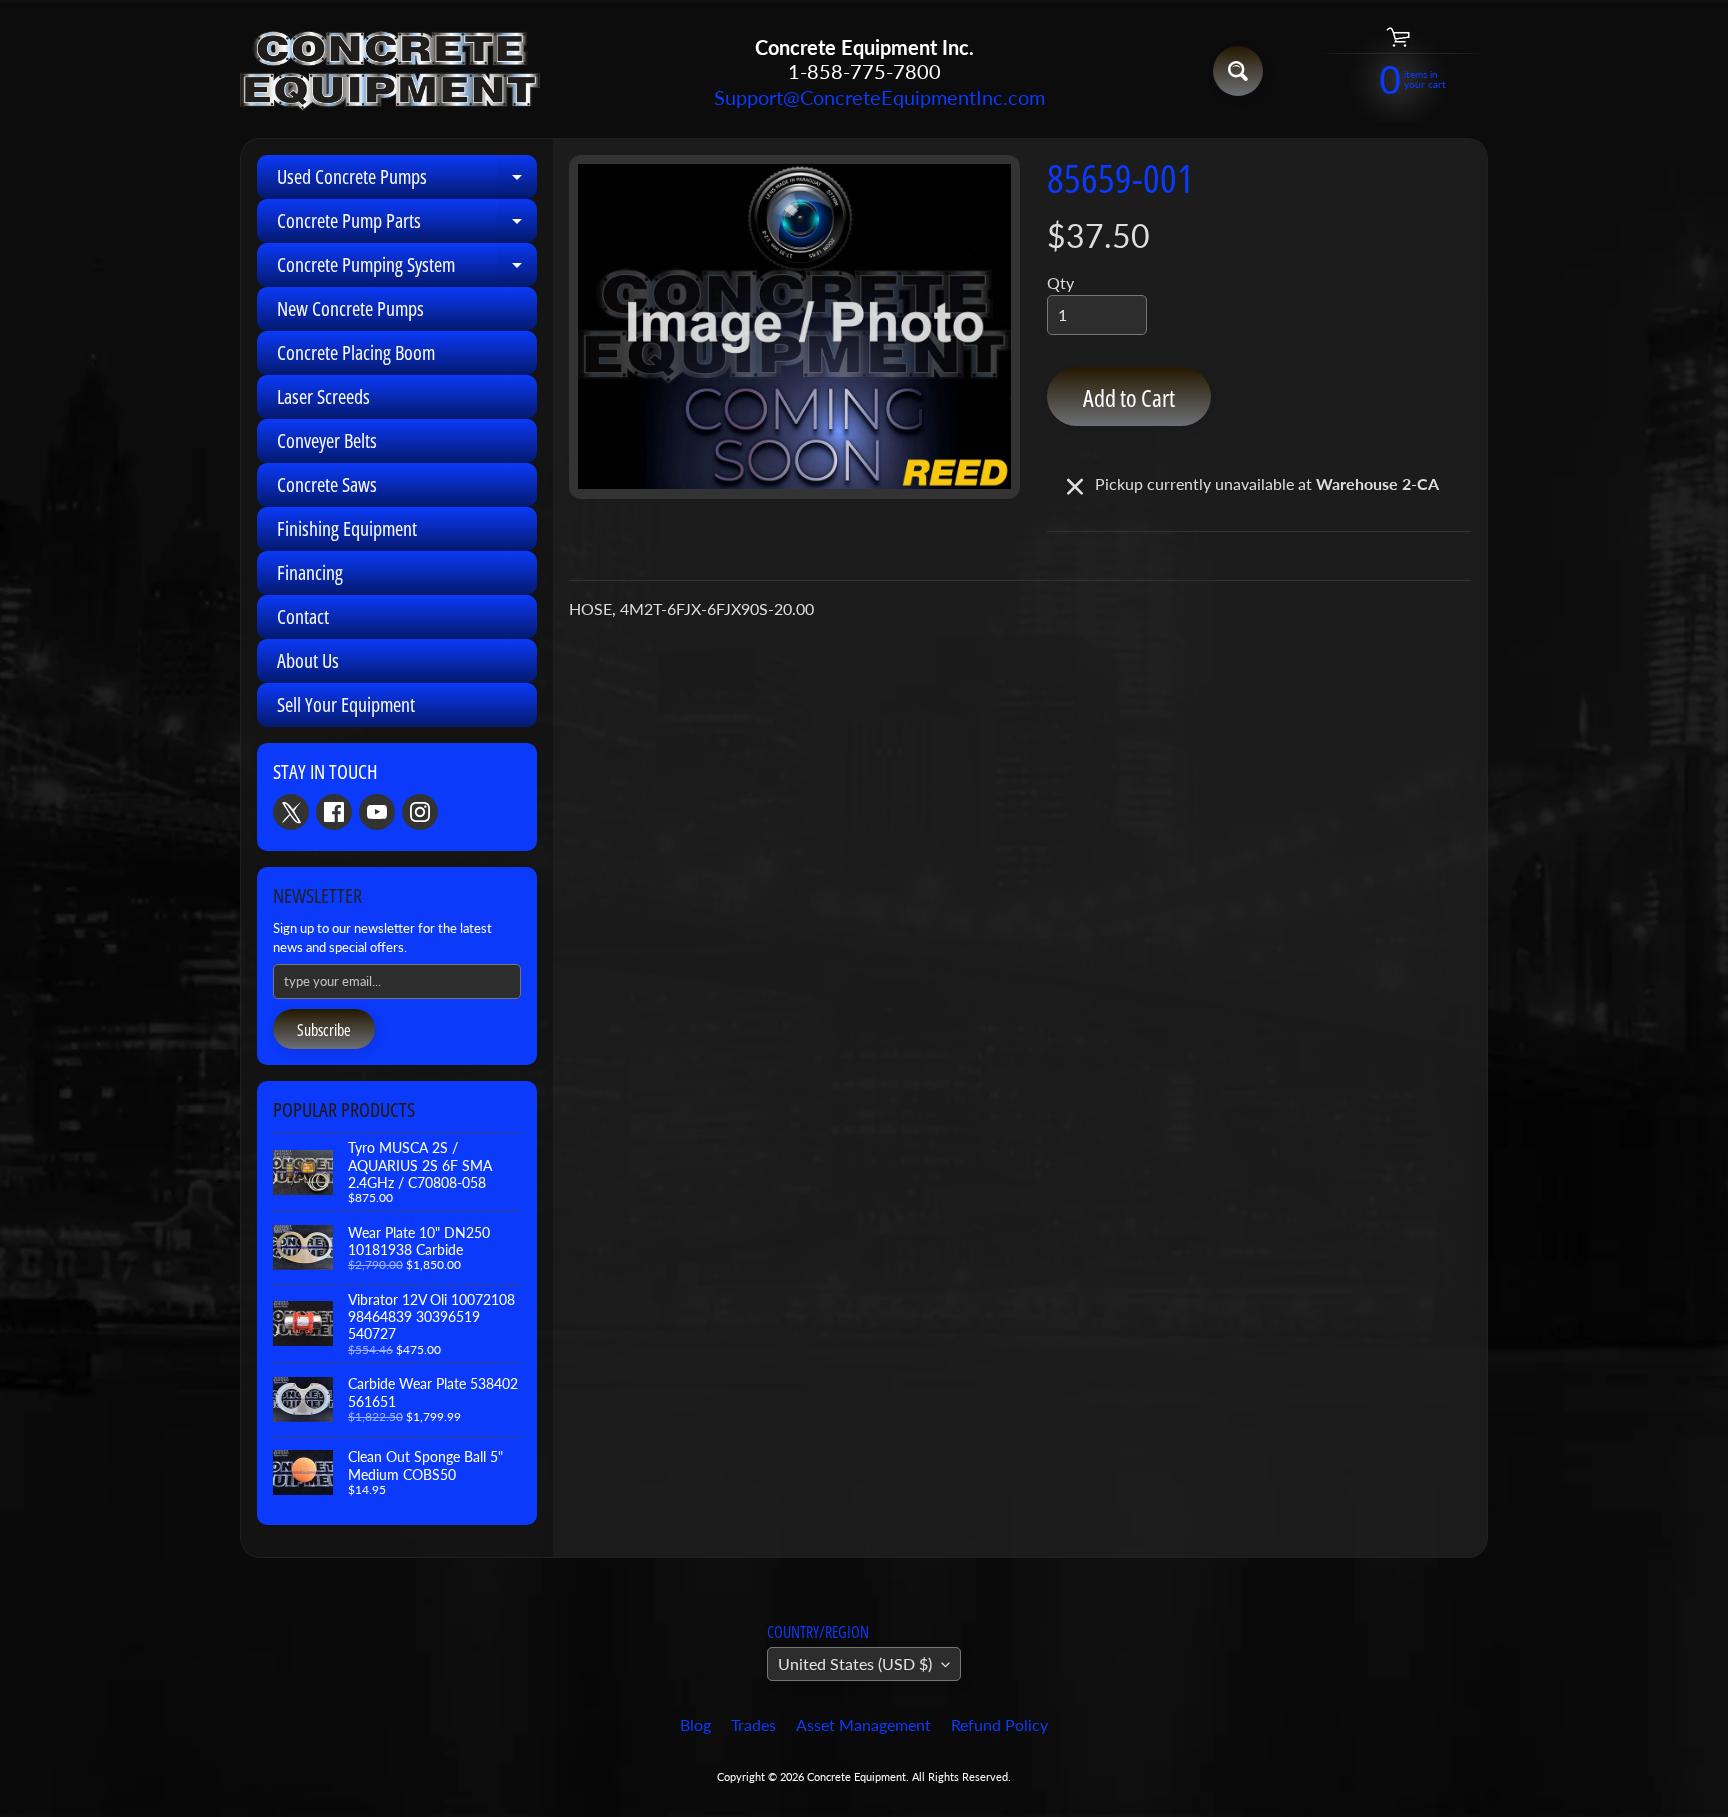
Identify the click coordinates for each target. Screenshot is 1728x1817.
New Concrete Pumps (350, 308)
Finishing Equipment (347, 528)
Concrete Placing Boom (356, 352)
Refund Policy (999, 1724)
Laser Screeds (323, 396)
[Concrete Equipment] (390, 71)
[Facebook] (334, 812)
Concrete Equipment (856, 1776)
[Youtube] (377, 812)
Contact (303, 616)
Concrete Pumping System (407, 269)
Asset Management (863, 1724)
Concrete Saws (327, 484)
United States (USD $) (855, 1663)
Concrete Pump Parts (407, 225)
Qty (1060, 282)
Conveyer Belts (327, 440)
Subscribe (324, 1030)
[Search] (1238, 71)
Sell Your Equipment (346, 704)
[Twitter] (291, 812)
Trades (753, 1724)
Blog (695, 1724)
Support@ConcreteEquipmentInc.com (864, 97)
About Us (308, 660)
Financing (310, 572)
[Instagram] (420, 812)
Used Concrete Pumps (407, 181)
